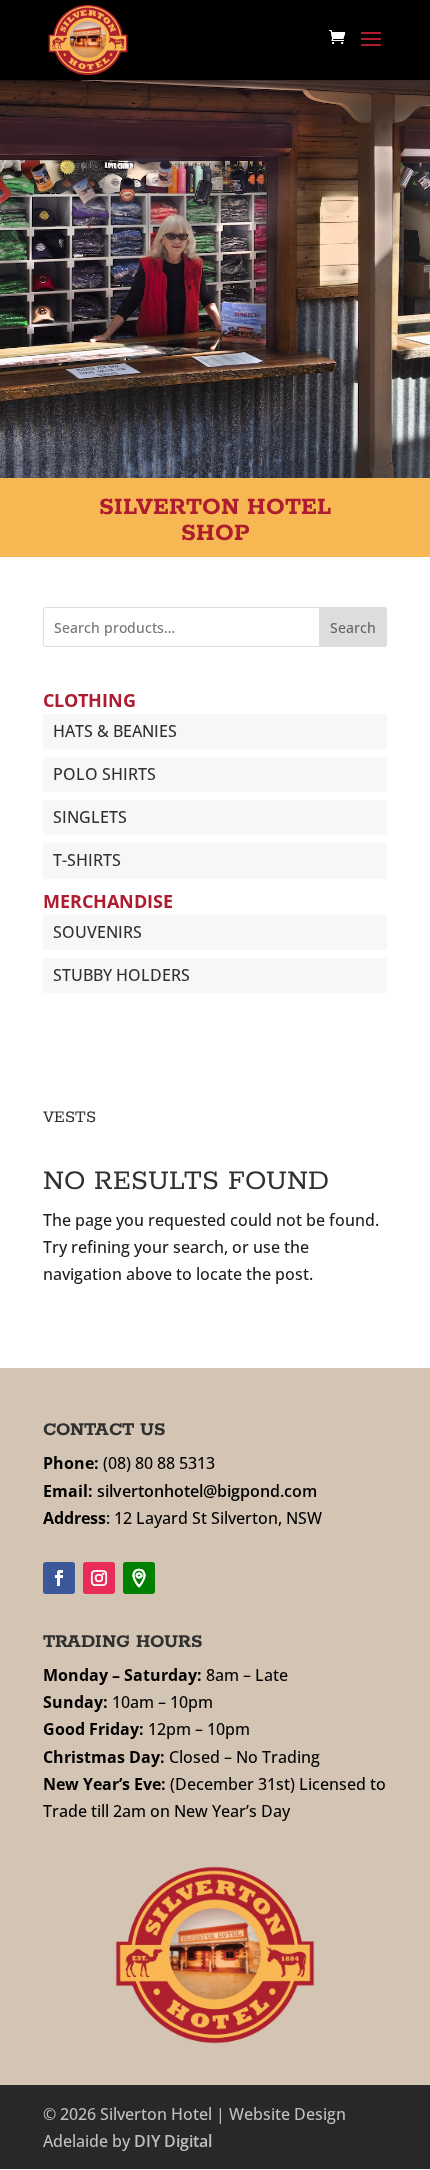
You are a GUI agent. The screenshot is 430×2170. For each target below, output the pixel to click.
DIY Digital (173, 2141)
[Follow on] (139, 1578)
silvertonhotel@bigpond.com (207, 1491)
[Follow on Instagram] (99, 1578)
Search (353, 627)
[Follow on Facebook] (59, 1578)
